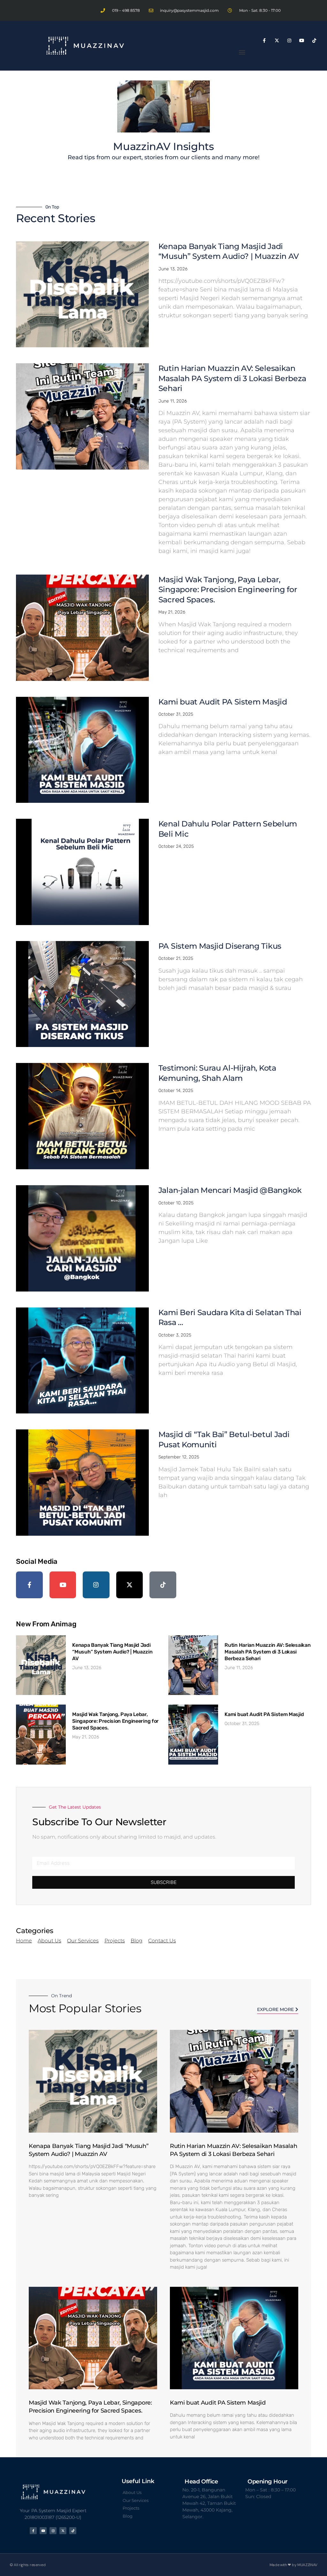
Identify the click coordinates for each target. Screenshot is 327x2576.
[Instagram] (289, 40)
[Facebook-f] (264, 40)
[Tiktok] (314, 40)
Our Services (83, 1941)
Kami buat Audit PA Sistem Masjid (223, 702)
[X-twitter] (277, 40)
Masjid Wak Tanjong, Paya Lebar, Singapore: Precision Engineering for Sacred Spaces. (228, 590)
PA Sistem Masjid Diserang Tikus (220, 946)
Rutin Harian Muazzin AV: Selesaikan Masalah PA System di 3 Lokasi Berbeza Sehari (232, 378)
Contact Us (162, 1941)
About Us (49, 1941)
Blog (137, 1941)
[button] (242, 52)
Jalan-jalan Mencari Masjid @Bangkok (230, 1190)
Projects (115, 1941)
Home (24, 1941)
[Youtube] (302, 40)
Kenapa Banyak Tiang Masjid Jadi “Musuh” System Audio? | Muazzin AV (112, 1652)
